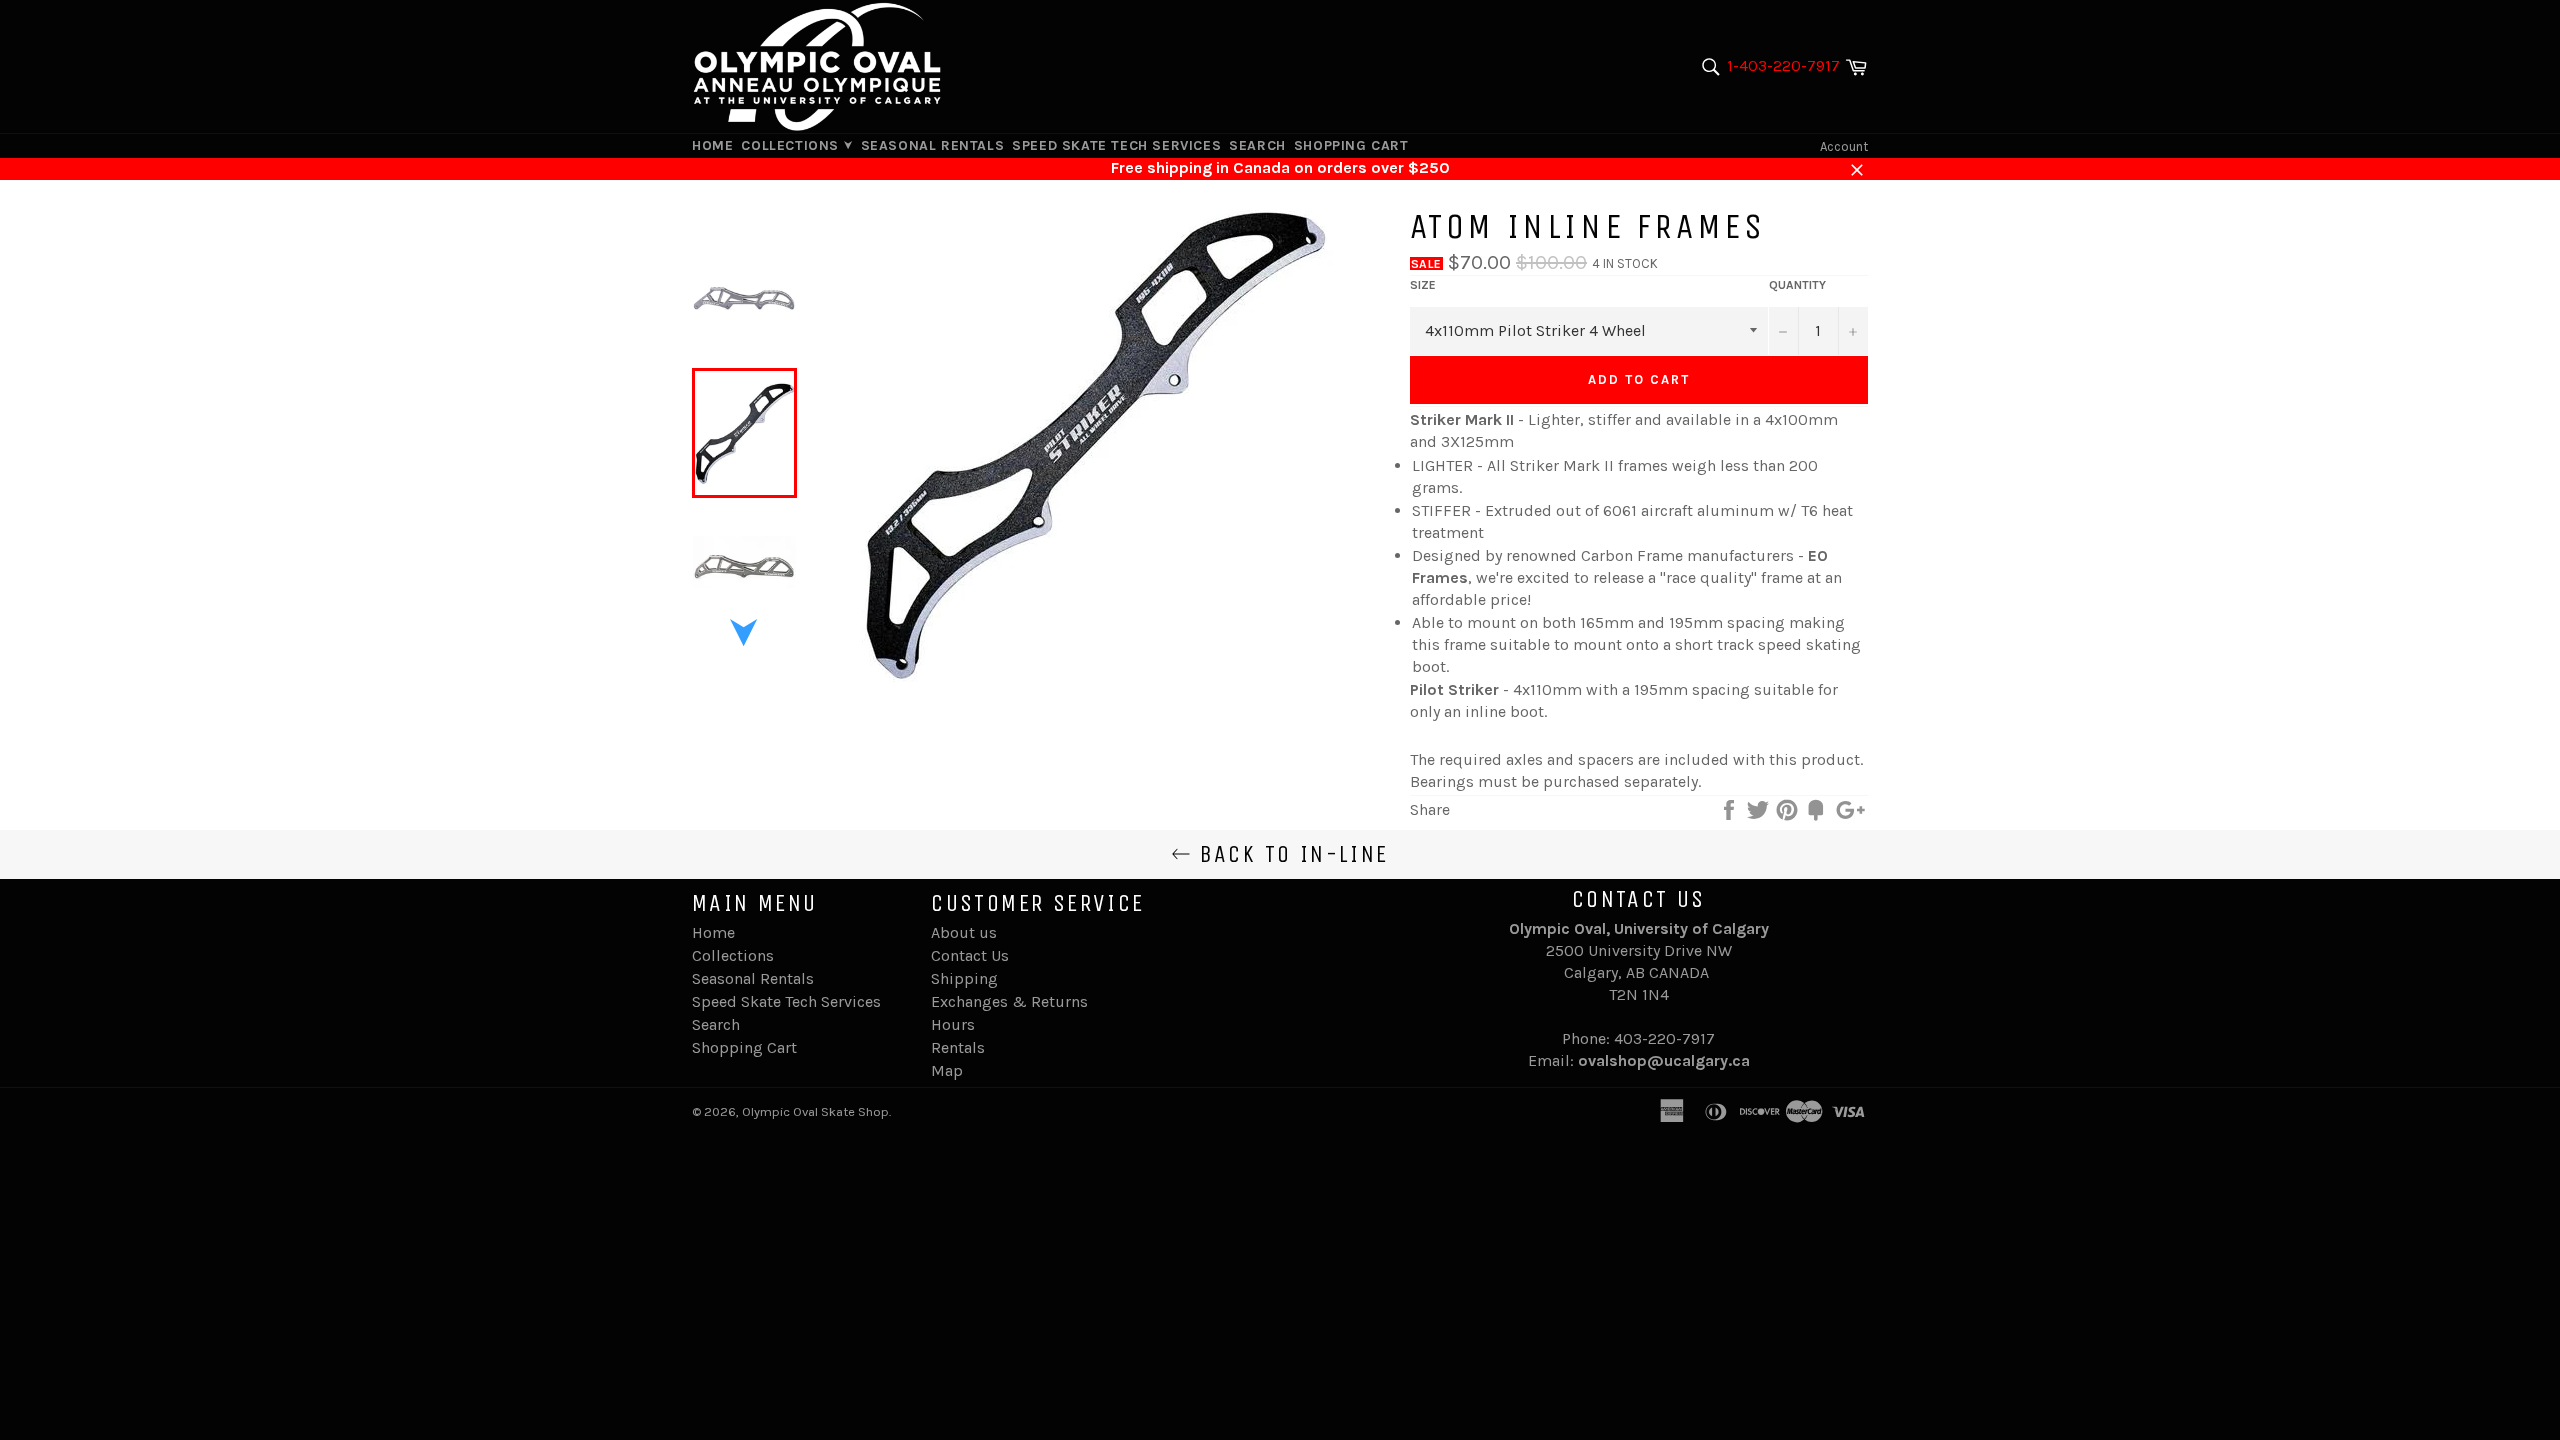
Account (1844, 146)
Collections (792, 145)
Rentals (958, 1047)
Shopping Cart (1351, 145)
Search (1257, 145)
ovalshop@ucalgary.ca (1664, 1060)
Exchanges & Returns (1009, 1001)
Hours (953, 1024)
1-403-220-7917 (1783, 65)
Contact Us (970, 955)
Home (712, 145)
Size (1423, 285)
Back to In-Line (1289, 854)
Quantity (1797, 285)
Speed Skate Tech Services (1116, 145)
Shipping (964, 978)
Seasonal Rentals (933, 145)
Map (947, 1070)
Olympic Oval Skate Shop (815, 1111)
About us (964, 932)
